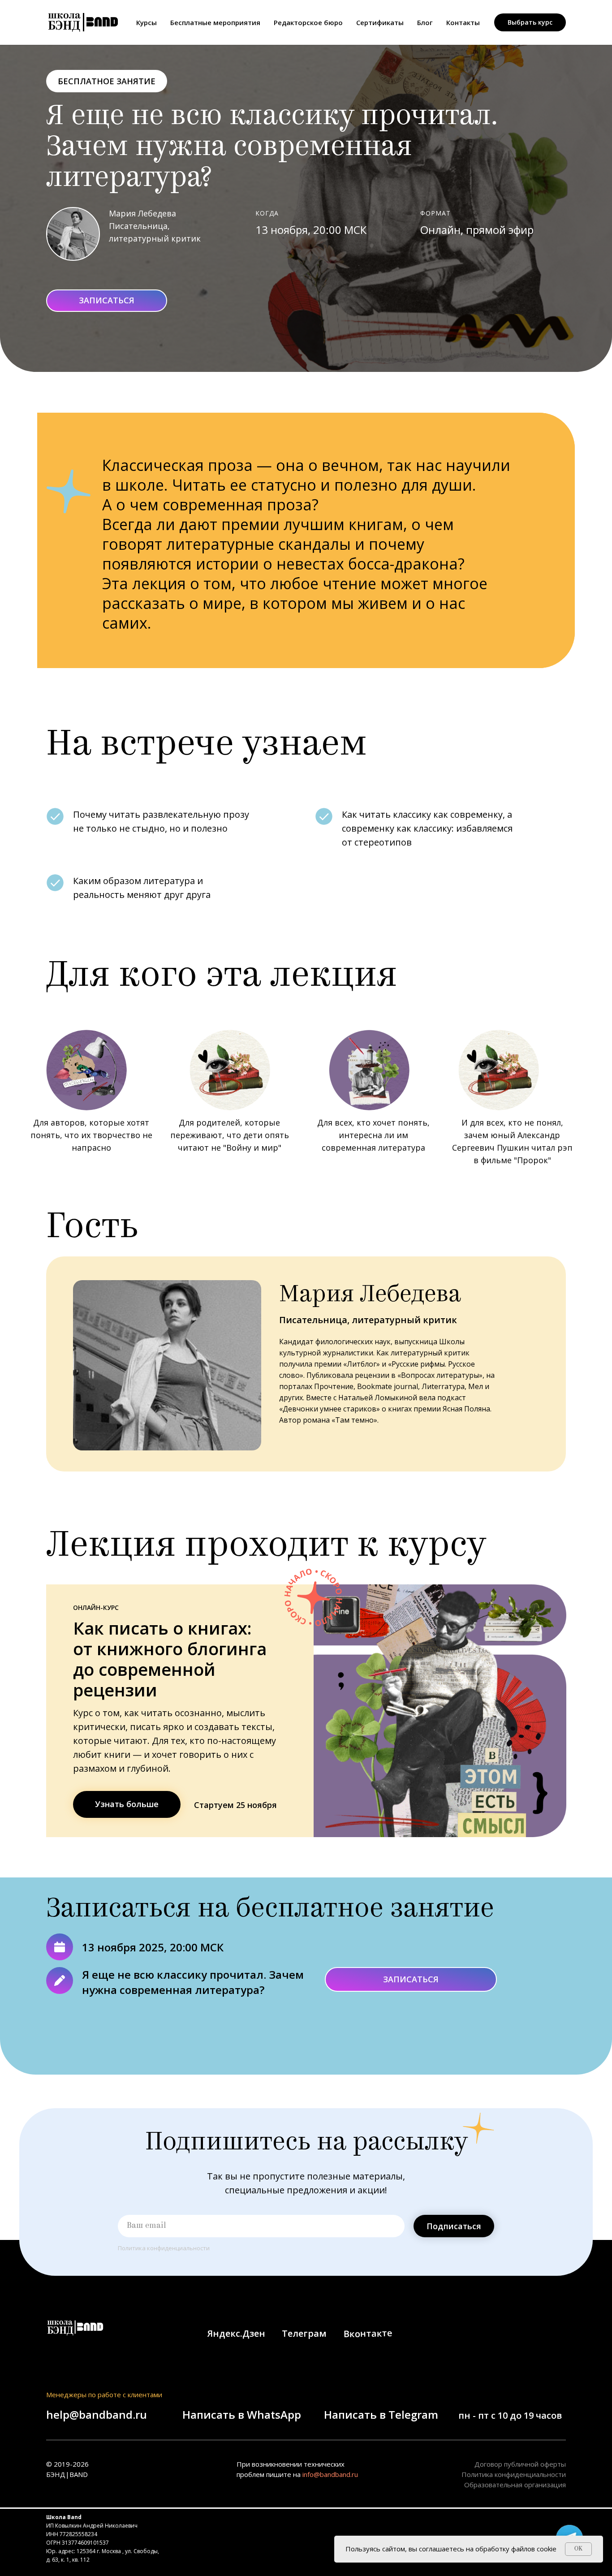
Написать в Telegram (381, 2414)
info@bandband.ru (330, 2474)
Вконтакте (368, 2333)
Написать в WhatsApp (242, 2414)
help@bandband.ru (97, 2414)
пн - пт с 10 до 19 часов (510, 2415)
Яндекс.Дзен (236, 2333)
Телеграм (304, 2333)
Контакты (463, 22)
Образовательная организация (515, 2485)
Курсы (147, 22)
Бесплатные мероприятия (215, 22)
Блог (425, 22)
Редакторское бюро (308, 22)
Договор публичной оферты (520, 2464)
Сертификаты (380, 22)
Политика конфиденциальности (164, 2248)
